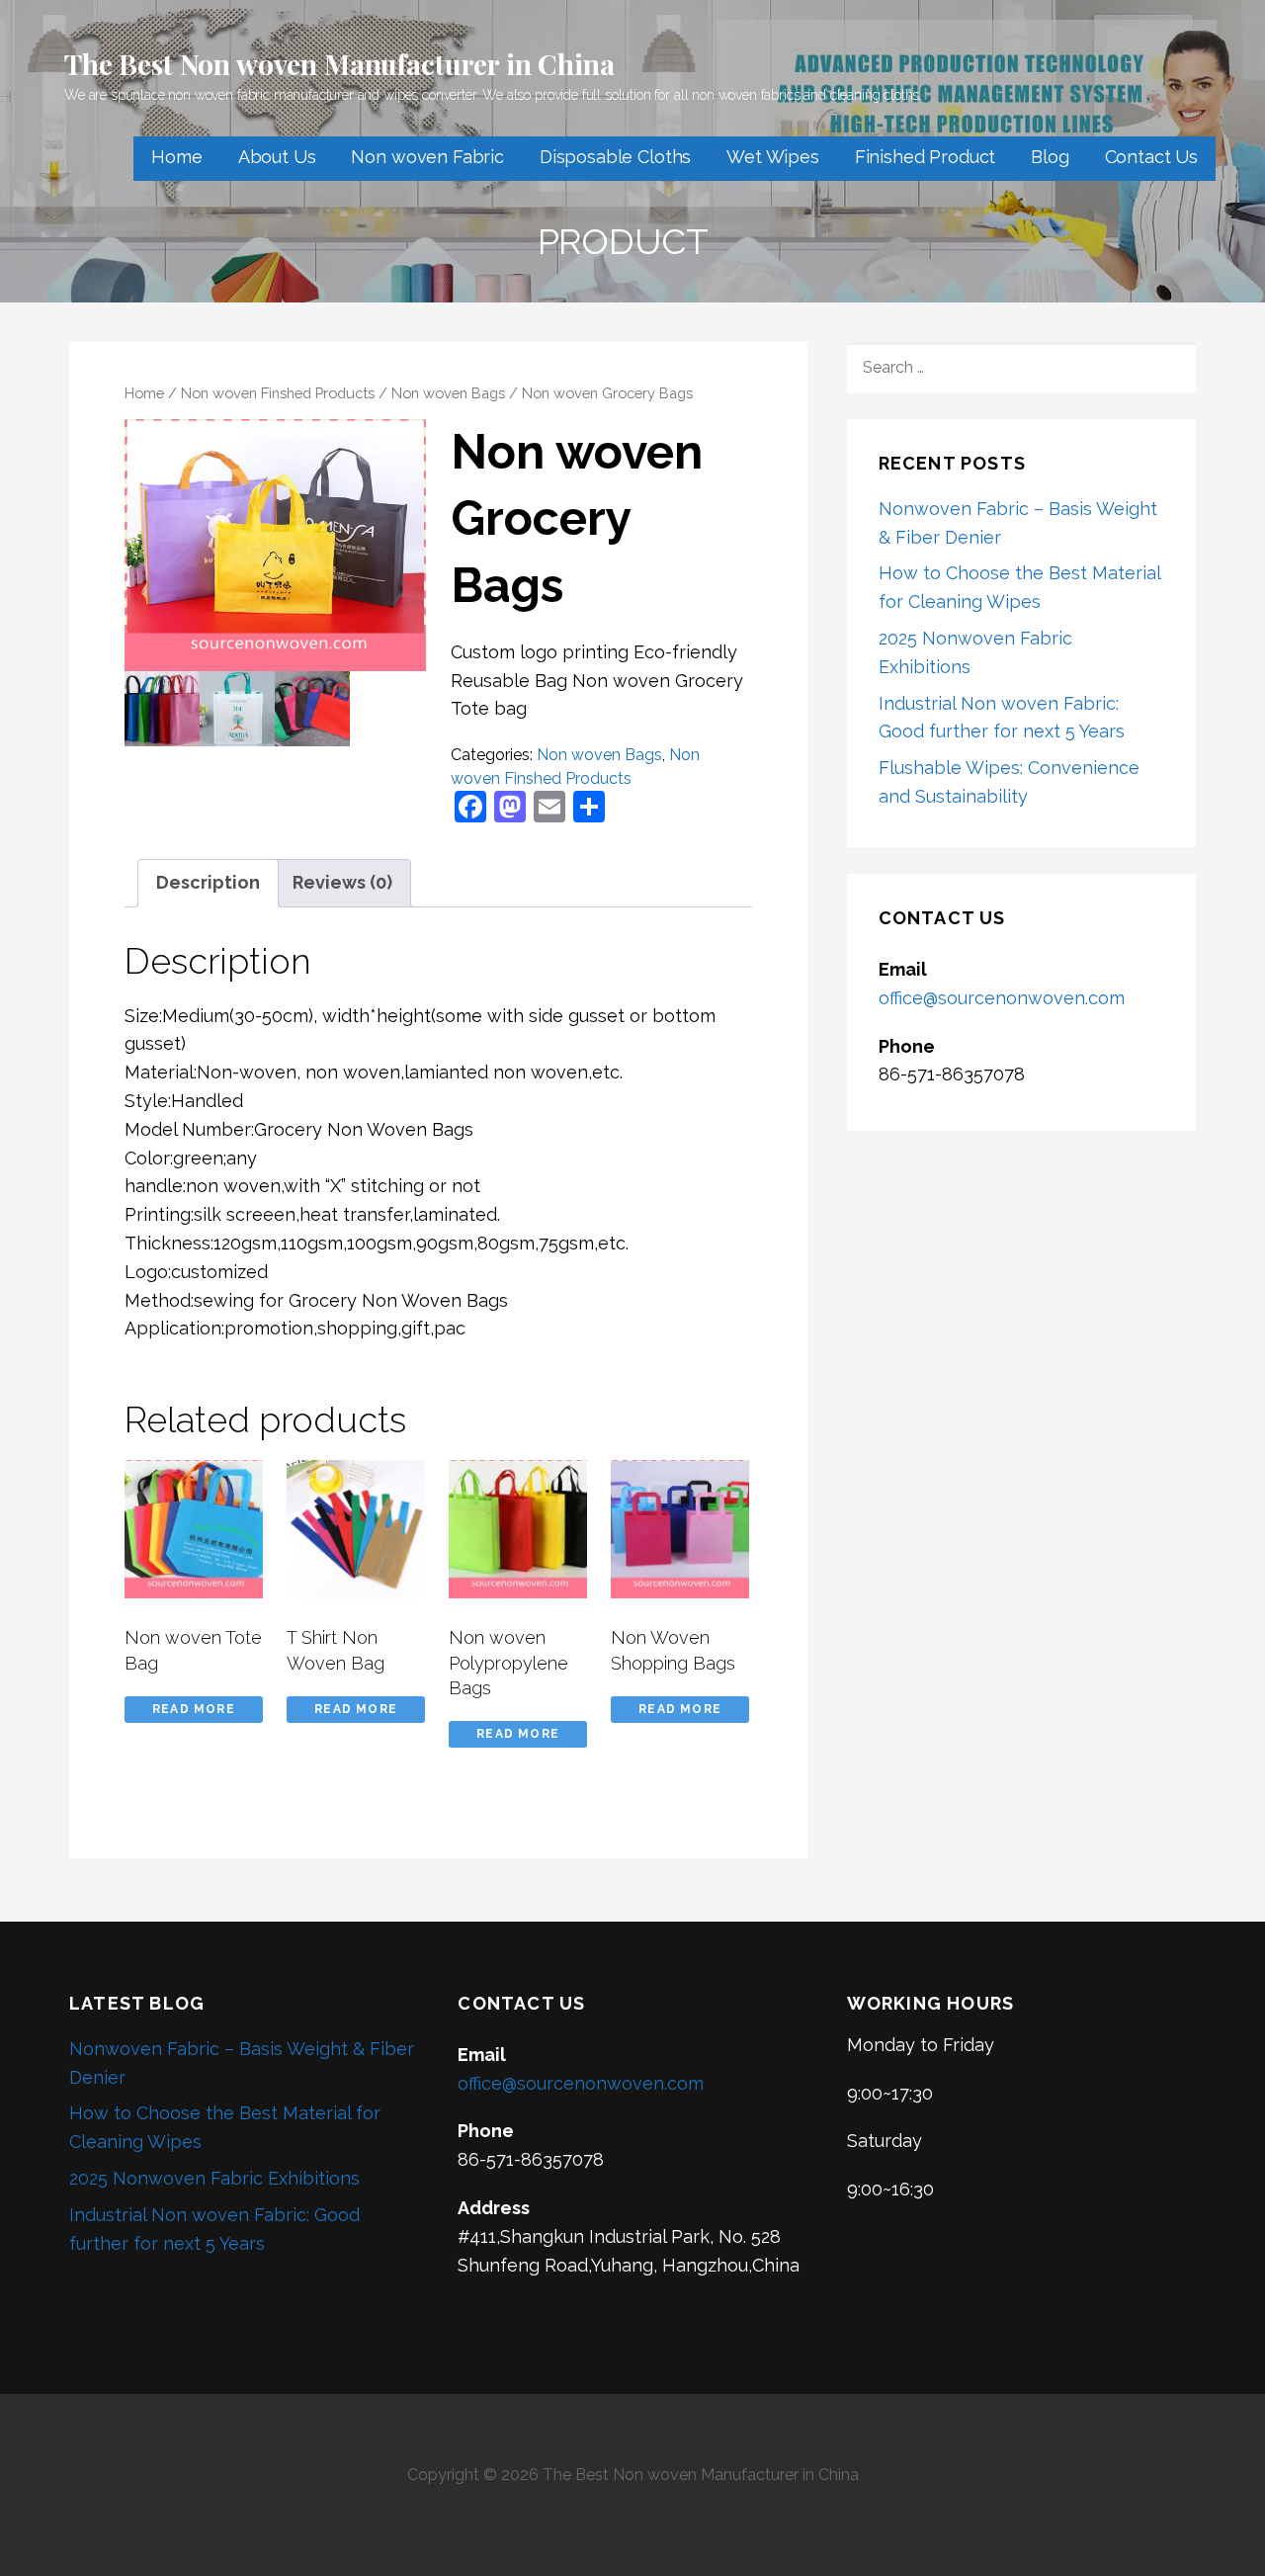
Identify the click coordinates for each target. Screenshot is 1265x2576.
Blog (1050, 157)
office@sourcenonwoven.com (1002, 998)
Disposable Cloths (615, 157)
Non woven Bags (448, 393)
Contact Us (1151, 157)
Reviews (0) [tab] (342, 882)
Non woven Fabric (427, 157)
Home (176, 157)
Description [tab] (208, 882)
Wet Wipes (773, 157)
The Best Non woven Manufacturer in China (339, 64)
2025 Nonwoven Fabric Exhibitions (214, 2178)
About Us (277, 157)
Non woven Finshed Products (278, 393)
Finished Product (925, 157)
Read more (194, 1709)
